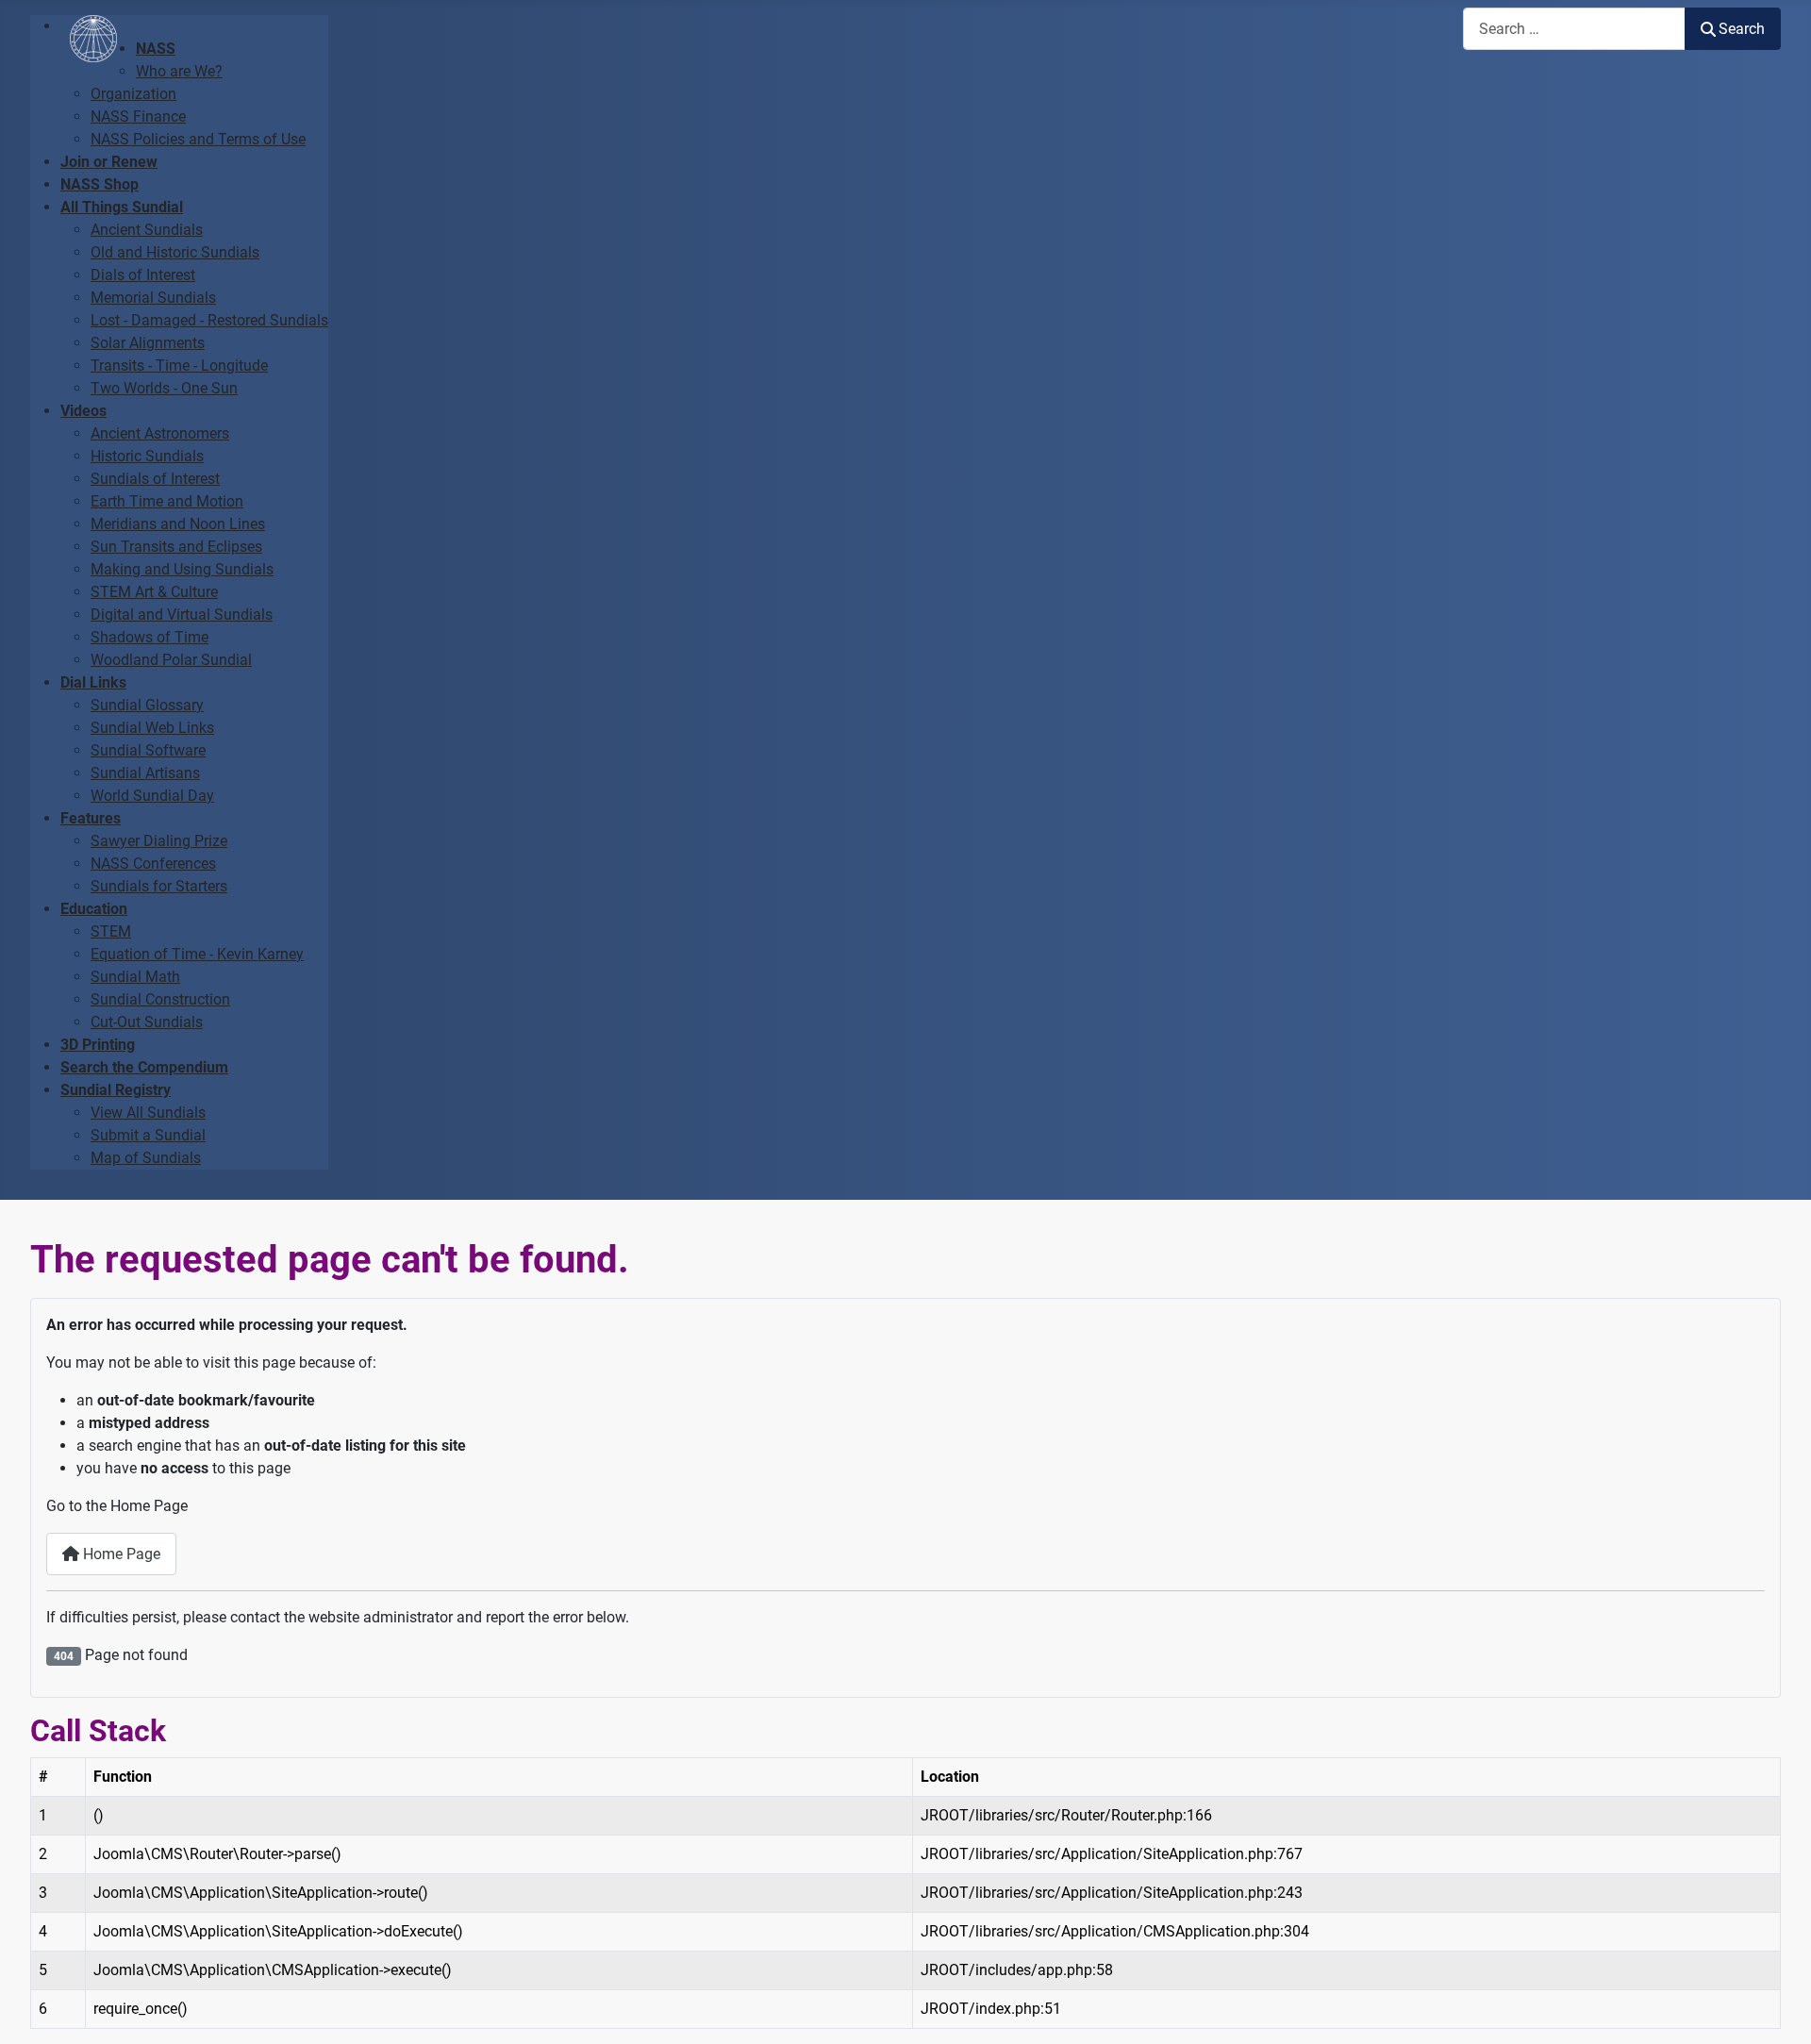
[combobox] (1574, 29)
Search (1742, 29)
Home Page (120, 1554)
